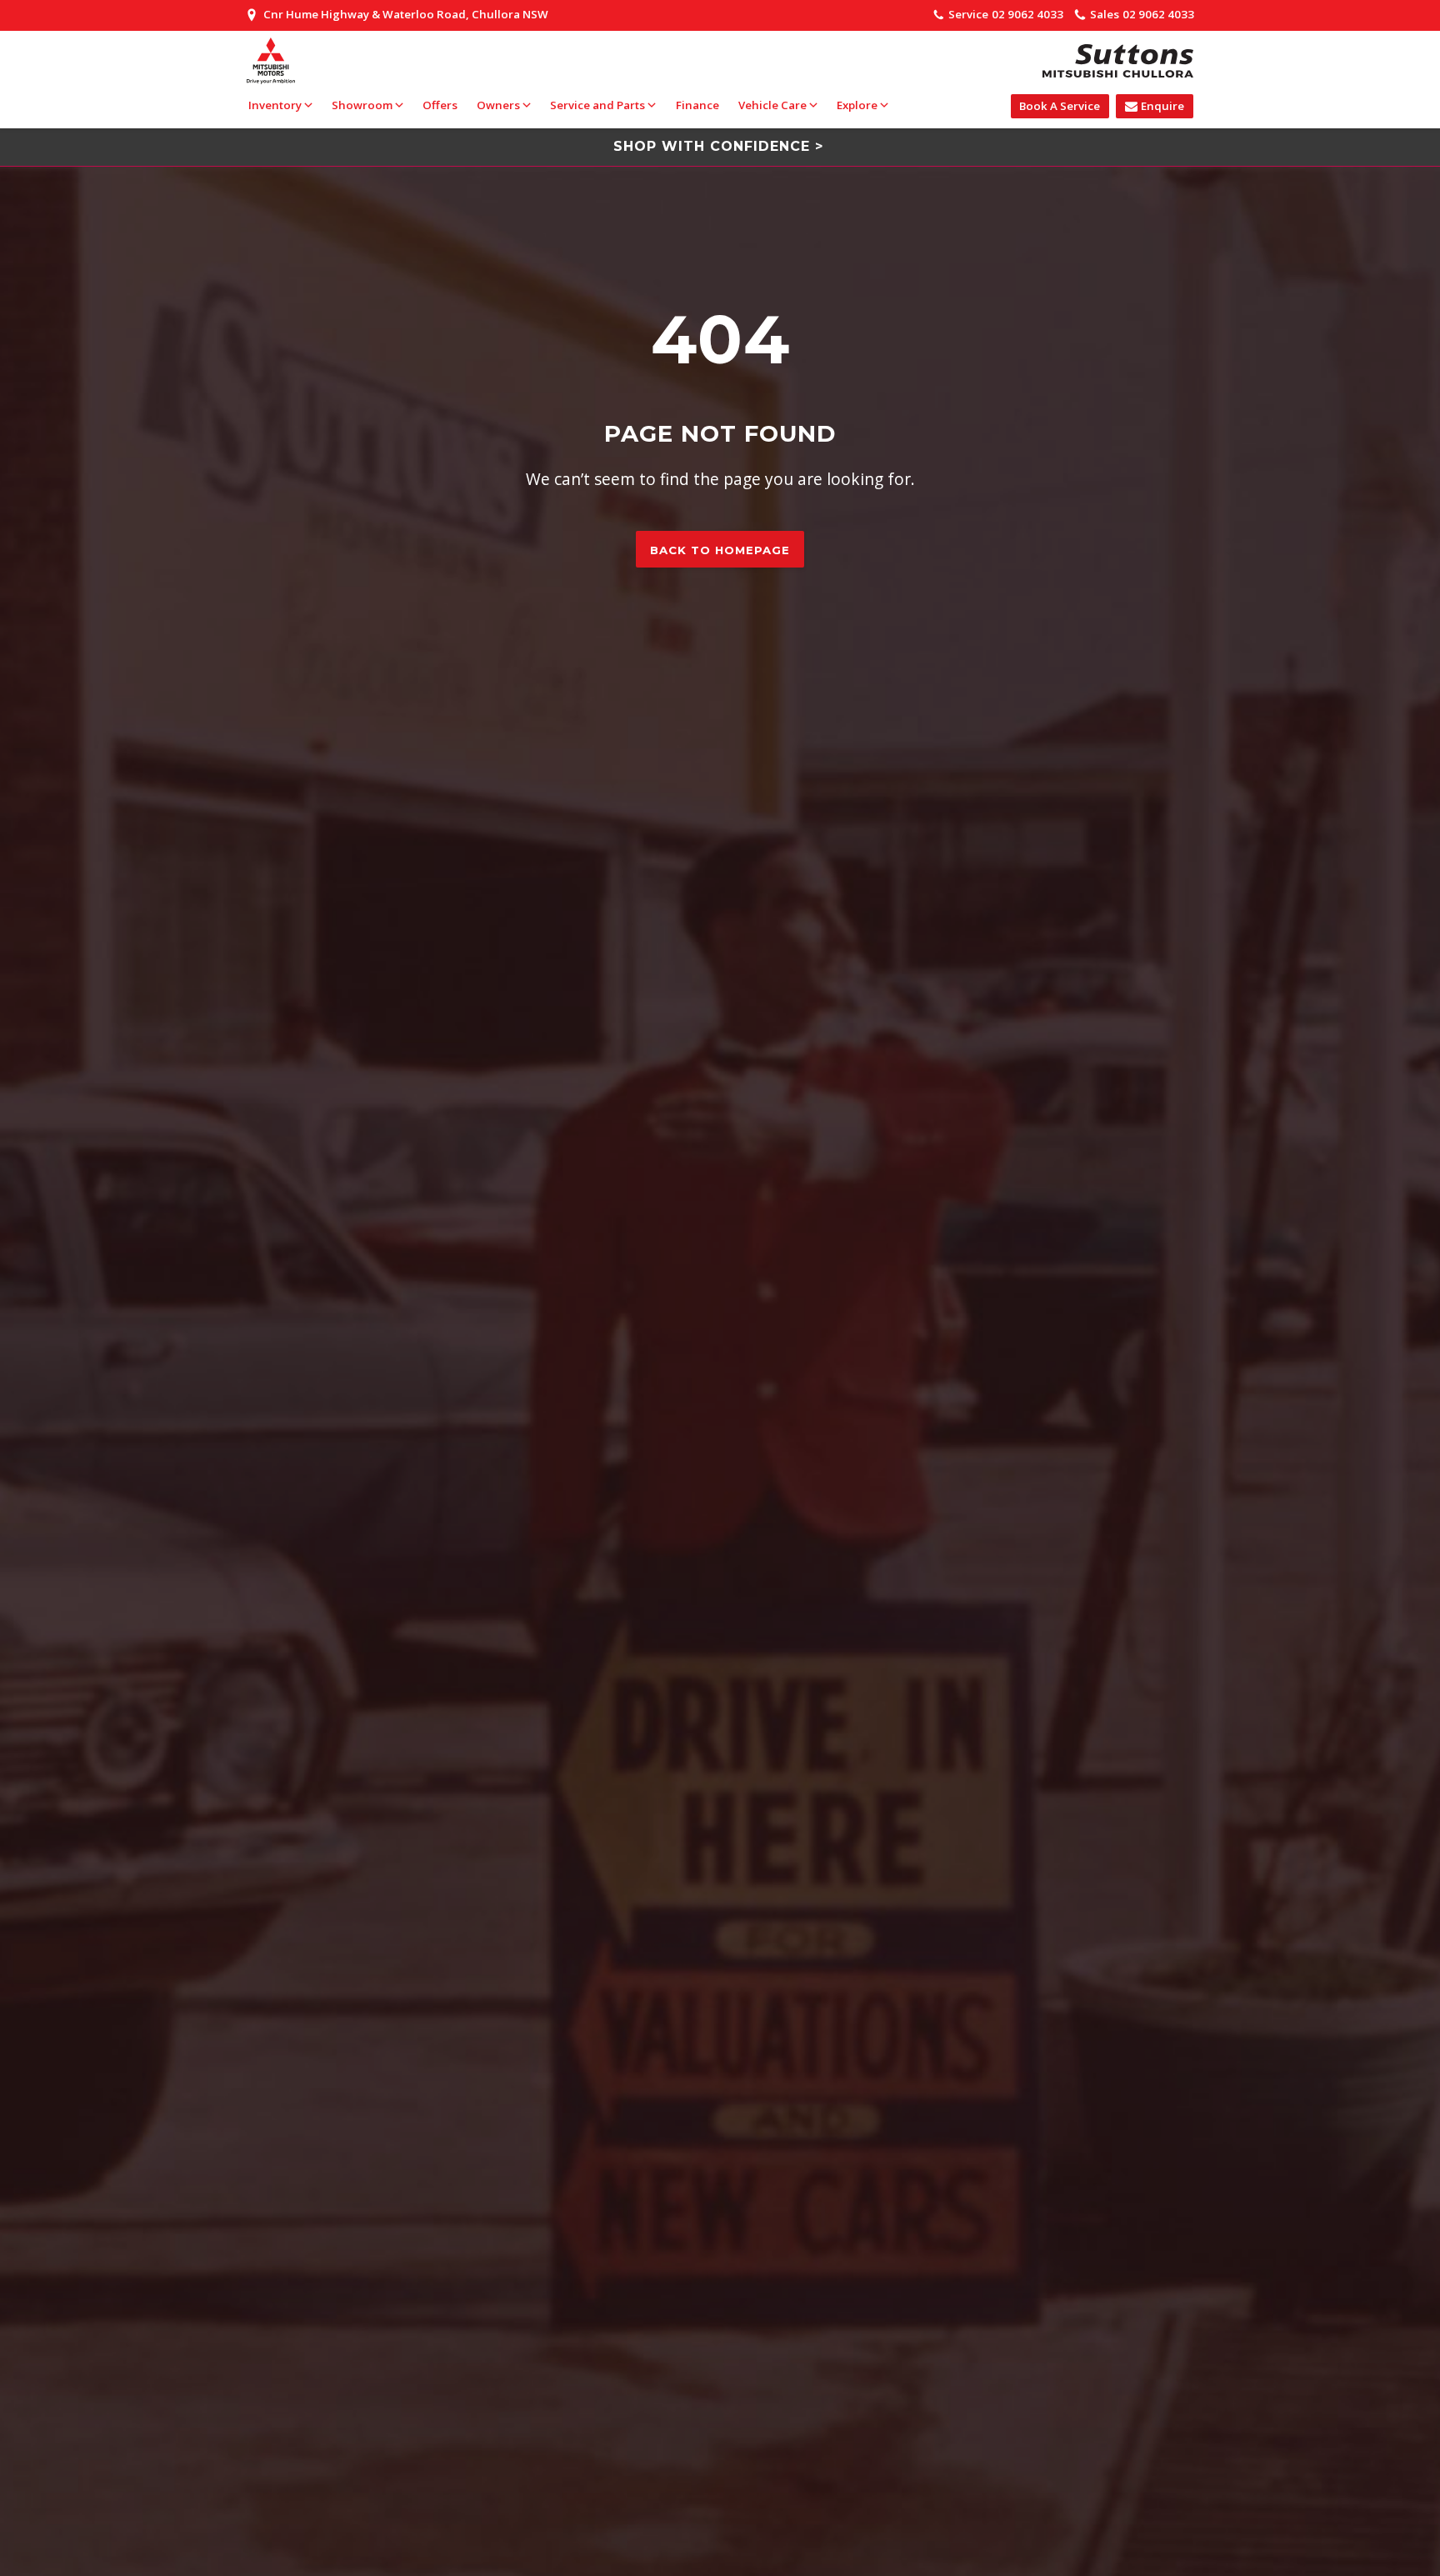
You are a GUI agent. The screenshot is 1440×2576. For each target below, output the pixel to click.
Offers (440, 105)
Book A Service (1060, 106)
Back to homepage (720, 550)
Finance (697, 105)
